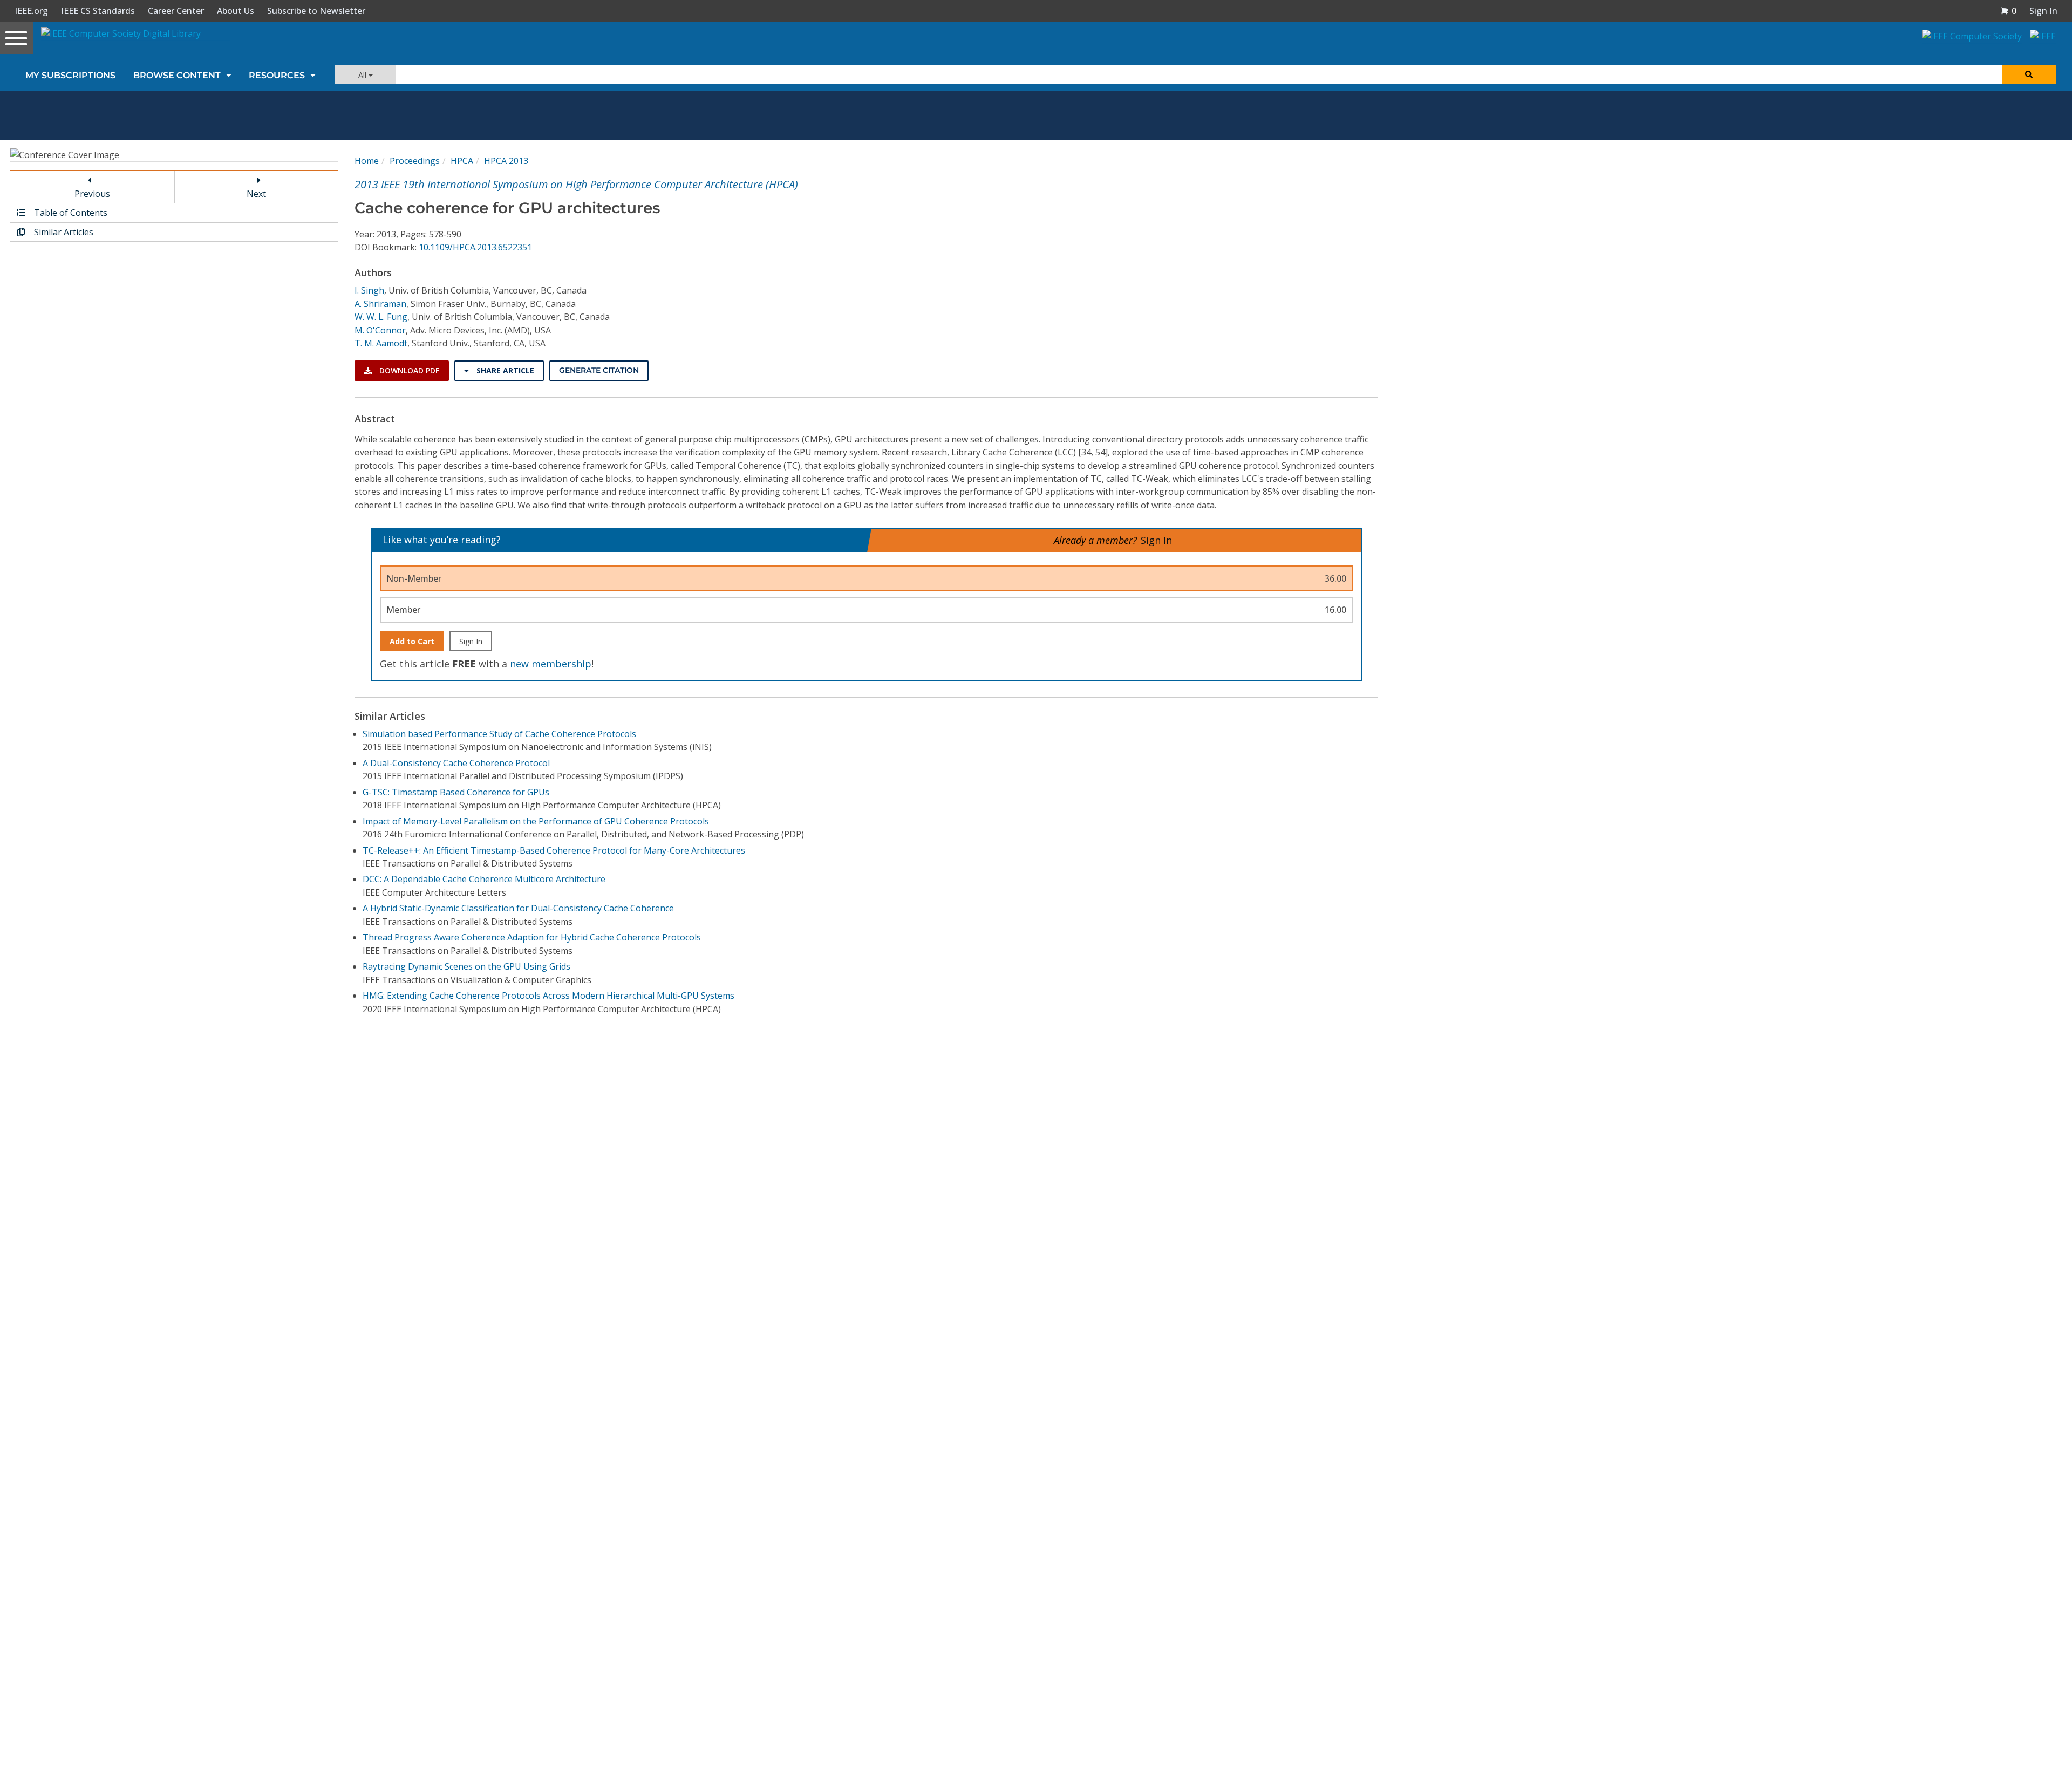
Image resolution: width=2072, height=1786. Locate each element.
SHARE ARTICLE (504, 370)
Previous (92, 194)
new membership (551, 664)
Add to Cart (412, 641)
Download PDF (408, 370)
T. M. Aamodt (381, 343)
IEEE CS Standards (98, 11)
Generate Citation (599, 370)
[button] (2008, 11)
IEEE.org (31, 11)
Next (256, 194)
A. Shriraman (380, 304)
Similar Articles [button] (63, 232)
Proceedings (415, 161)
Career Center (176, 11)
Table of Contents (70, 213)
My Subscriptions (70, 75)
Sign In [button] (2043, 11)
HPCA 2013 (506, 161)
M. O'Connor (380, 330)
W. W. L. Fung (381, 317)
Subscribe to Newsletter (316, 11)
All (363, 75)
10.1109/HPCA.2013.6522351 (475, 247)
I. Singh (369, 290)
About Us (236, 11)
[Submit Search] (2029, 75)
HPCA (462, 161)
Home (367, 161)
